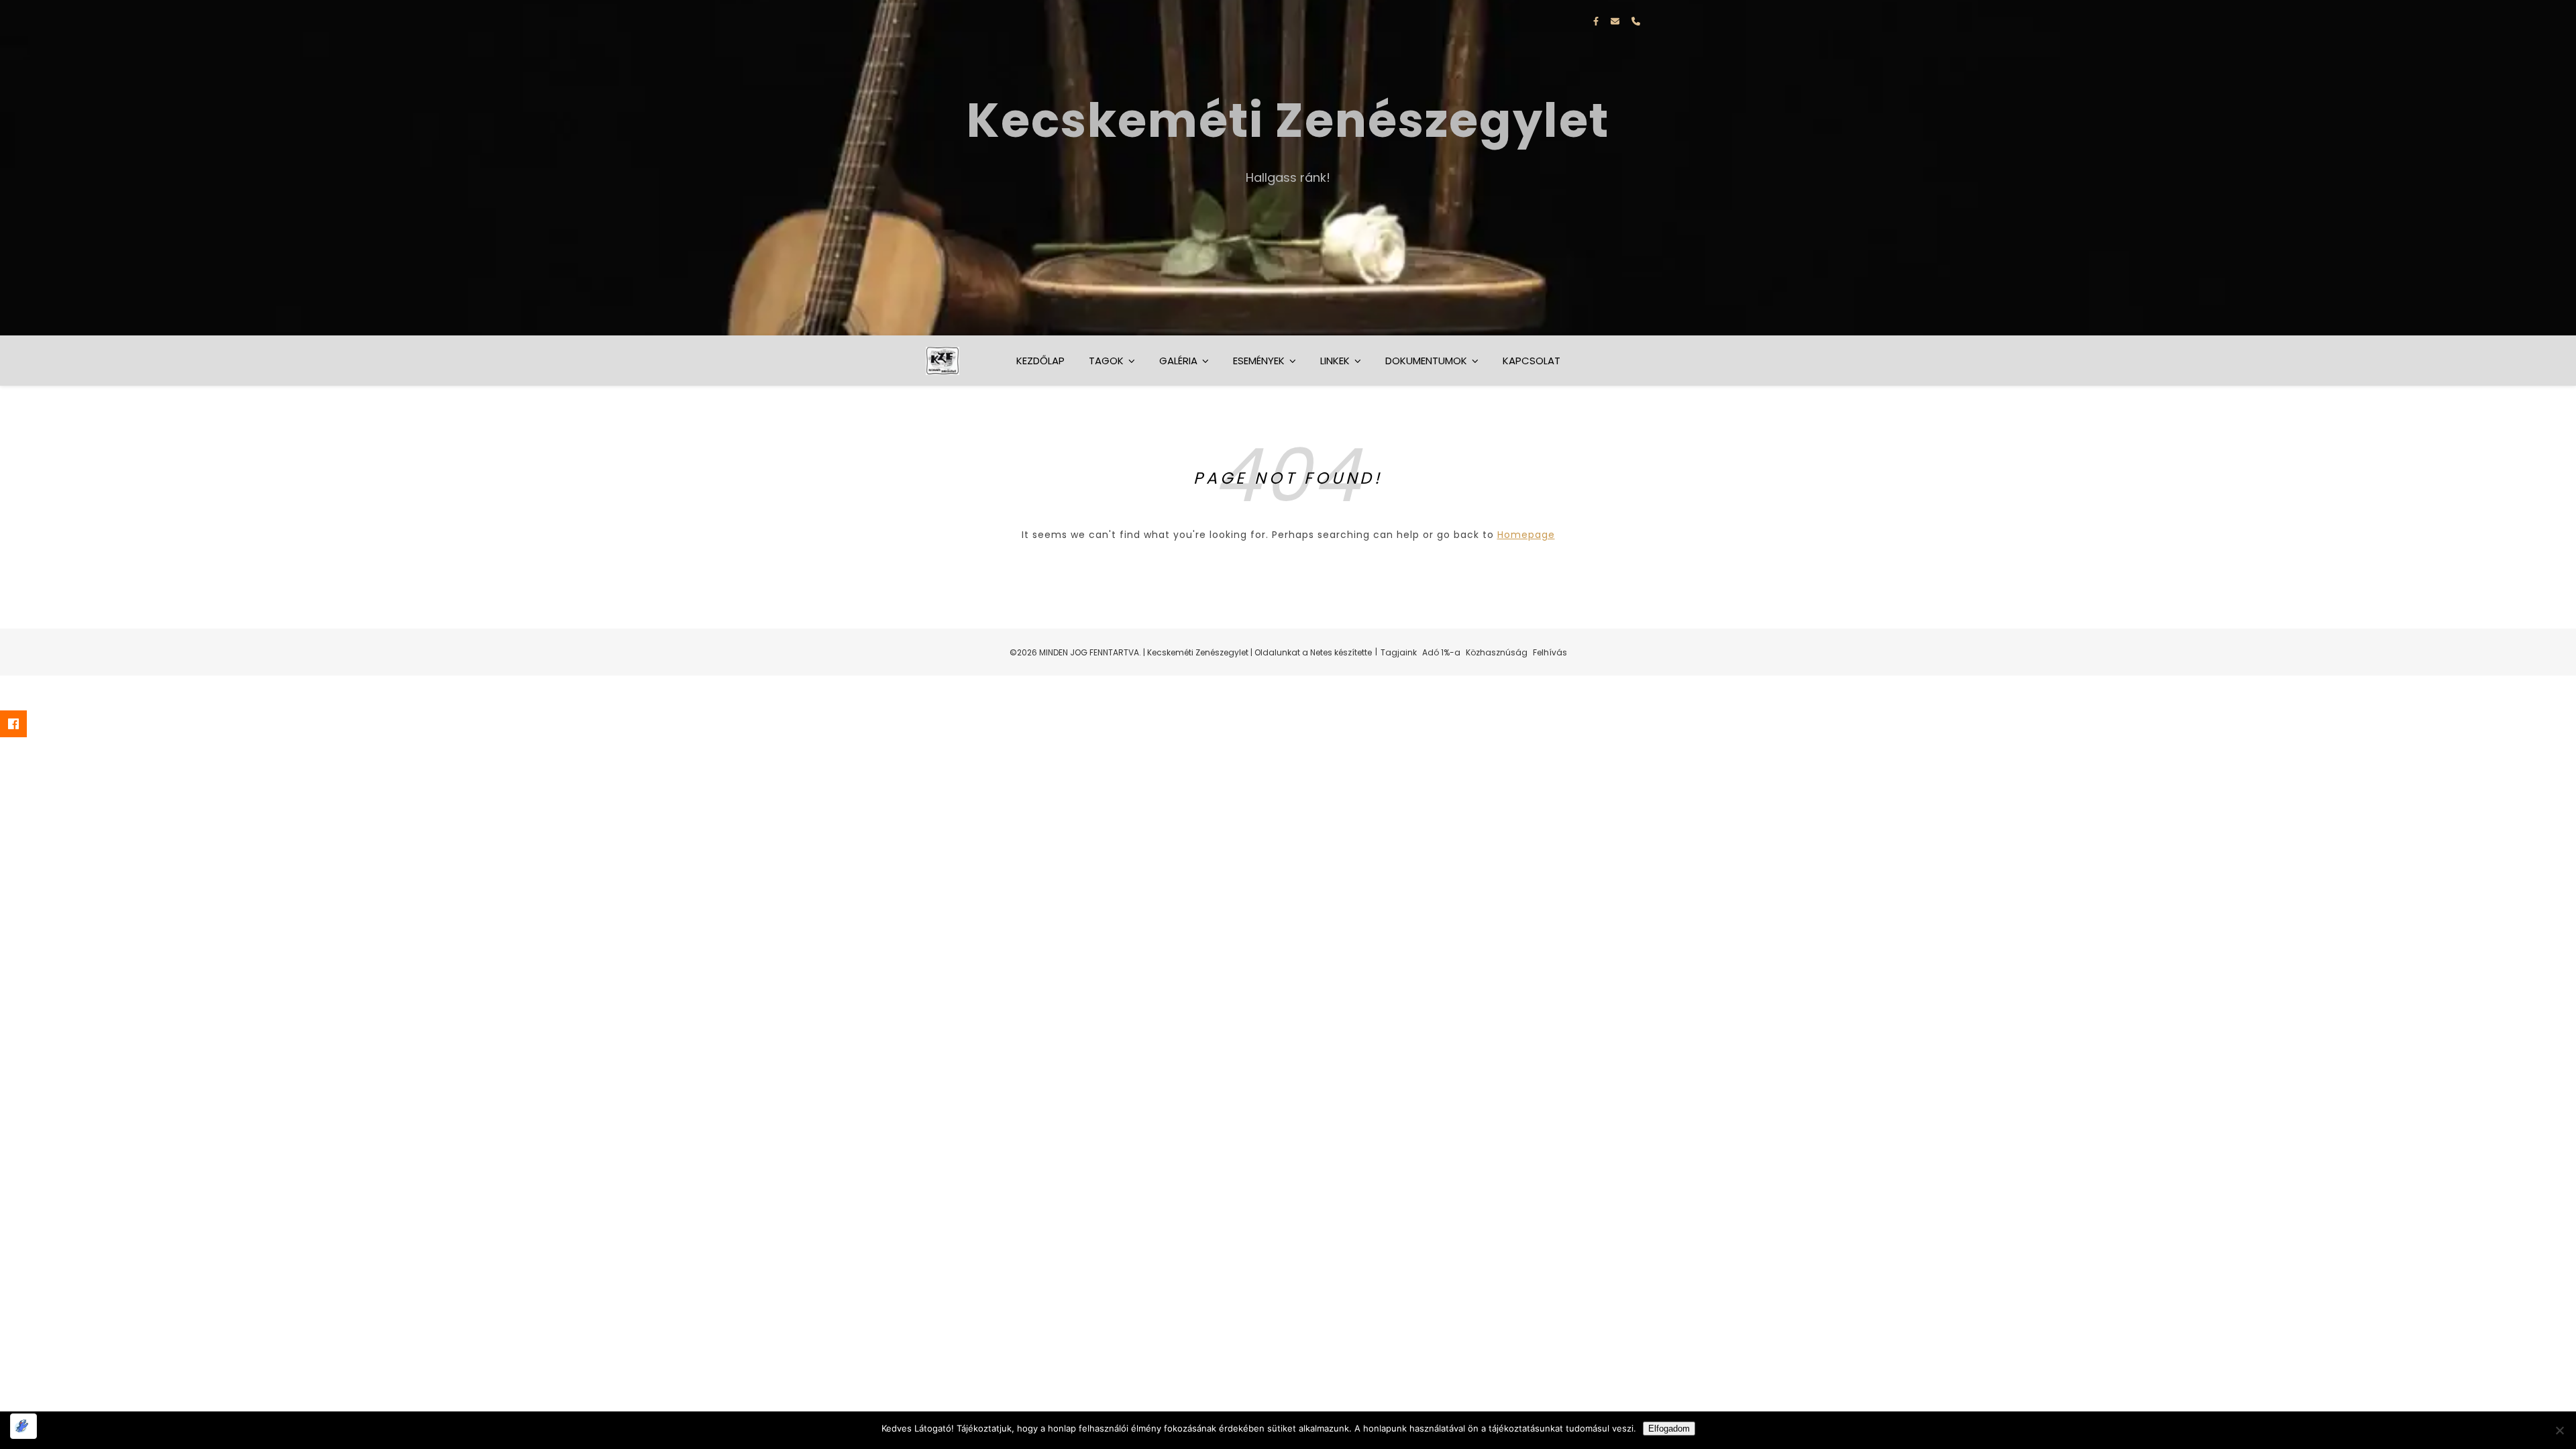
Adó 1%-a (1441, 652)
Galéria (1178, 361)
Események (1259, 361)
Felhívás (1550, 652)
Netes (1321, 652)
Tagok (1106, 361)
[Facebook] (23, 724)
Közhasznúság (1497, 652)
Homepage (1526, 535)
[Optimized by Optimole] (23, 1426)
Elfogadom (1669, 1429)
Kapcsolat (1532, 361)
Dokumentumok (1426, 361)
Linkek (1335, 361)
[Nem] (2559, 1430)
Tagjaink (1399, 652)
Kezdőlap (1040, 361)
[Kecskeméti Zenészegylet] (1288, 168)
